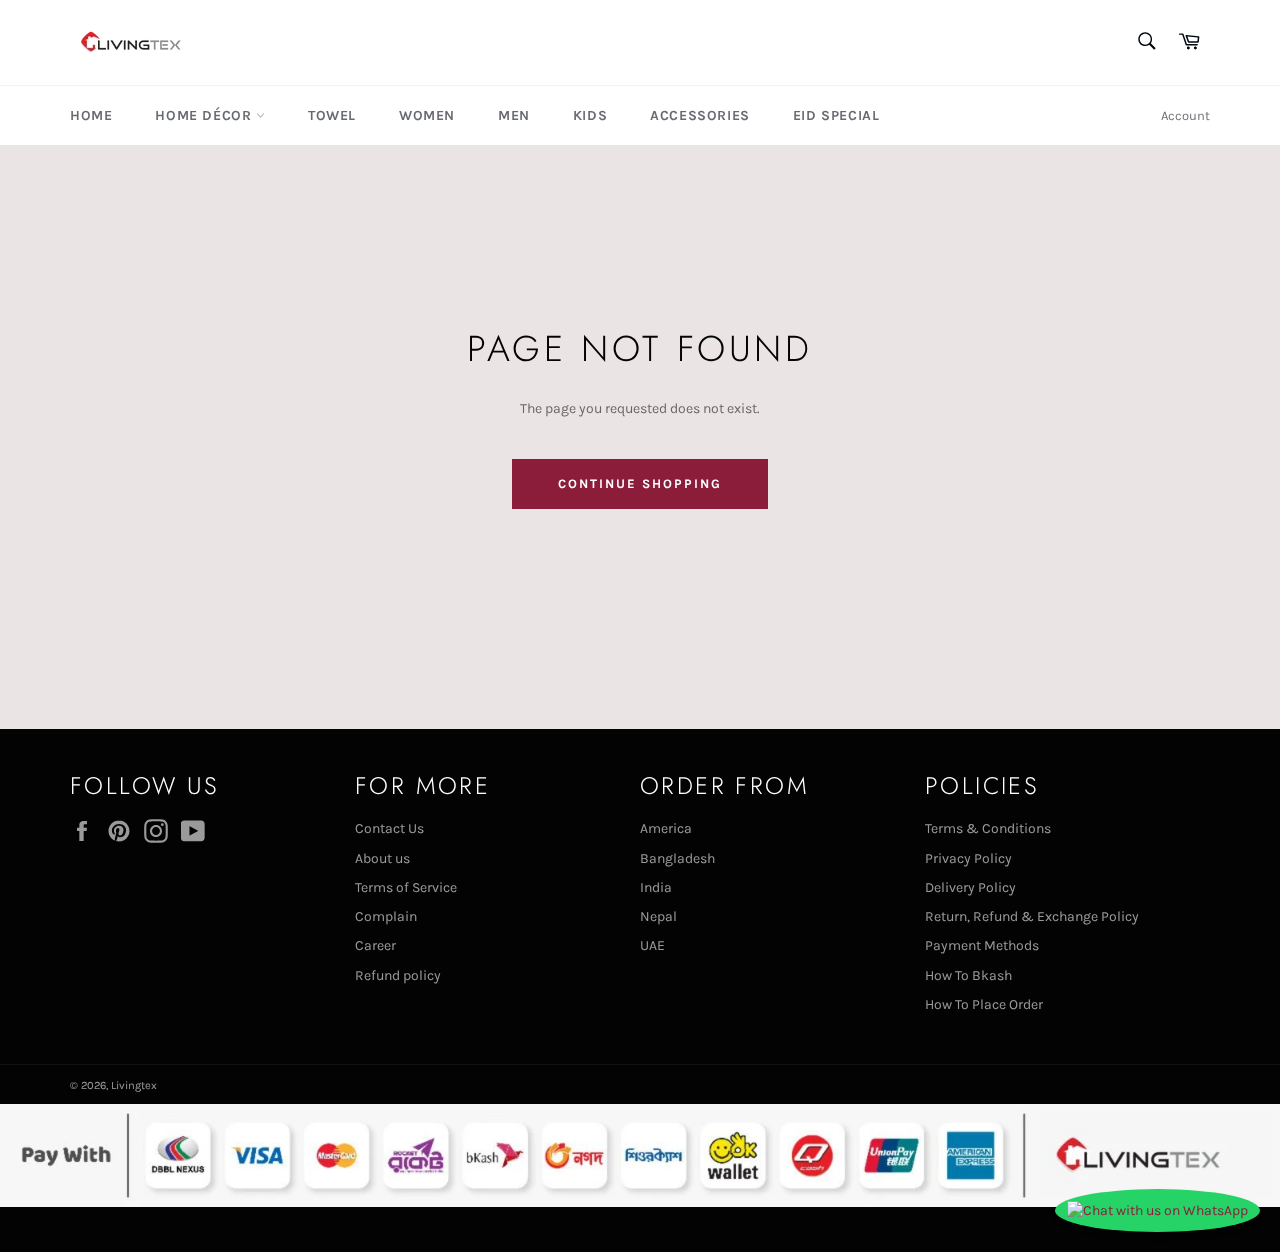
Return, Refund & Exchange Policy (1032, 916)
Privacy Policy (968, 858)
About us (382, 858)
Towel (332, 115)
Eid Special (836, 115)
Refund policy (398, 975)
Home (91, 115)
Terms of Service (406, 887)
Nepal (658, 916)
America (666, 828)
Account (1185, 115)
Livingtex (134, 1085)
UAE (652, 945)
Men (514, 115)
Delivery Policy (970, 887)
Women (427, 115)
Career (375, 945)
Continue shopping (639, 483)
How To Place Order (984, 1004)
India (656, 887)
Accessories (700, 115)
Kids (590, 115)
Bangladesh (677, 858)
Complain (386, 916)
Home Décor (205, 115)
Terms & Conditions (988, 828)
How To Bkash (968, 975)
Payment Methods (982, 945)
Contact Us (389, 828)
